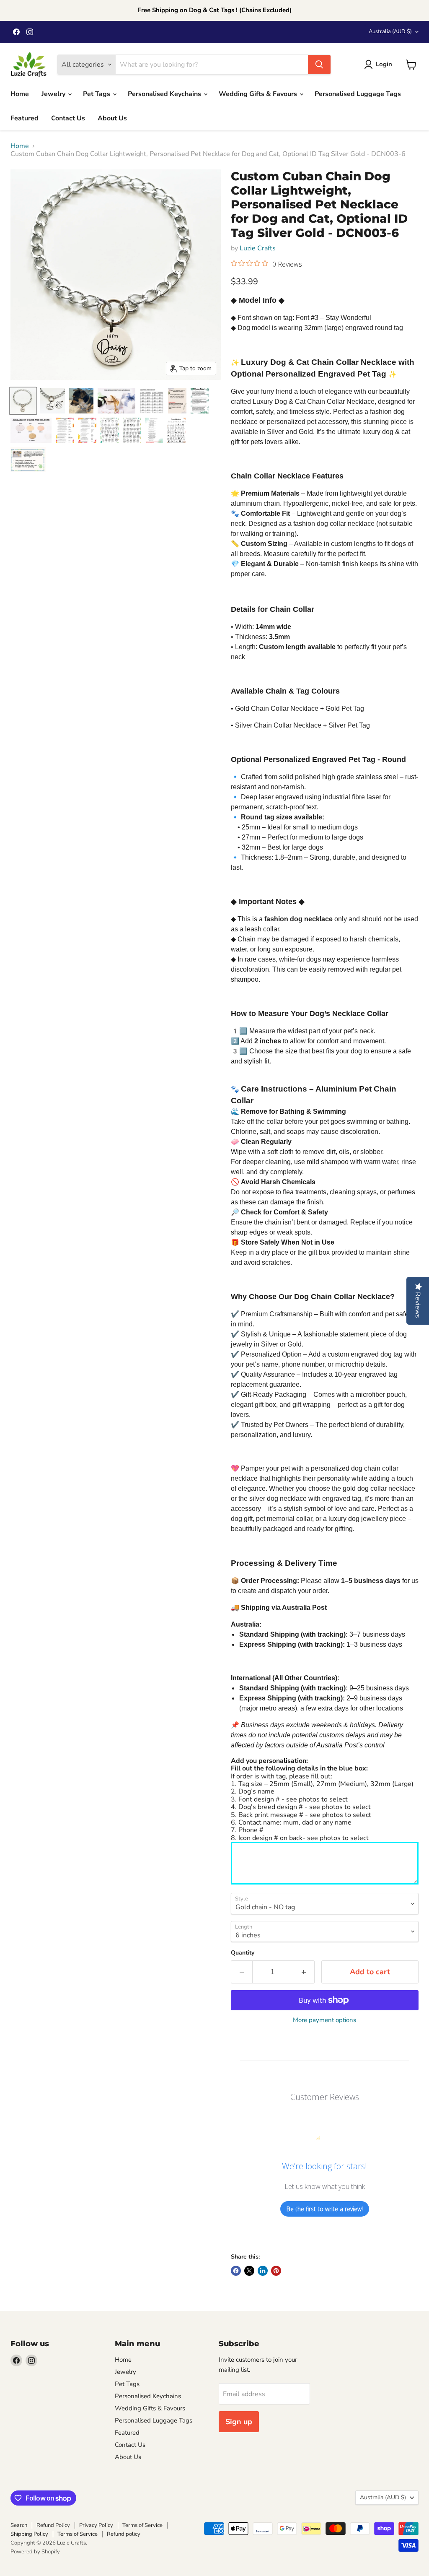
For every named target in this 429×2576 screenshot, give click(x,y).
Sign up (239, 2422)
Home (20, 94)
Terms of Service (142, 2525)
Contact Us (68, 118)
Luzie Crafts (258, 248)
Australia (390, 31)
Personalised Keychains (165, 94)
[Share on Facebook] (236, 2271)
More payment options (324, 2020)
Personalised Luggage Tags (358, 94)
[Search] (319, 65)
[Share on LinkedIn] (263, 2271)
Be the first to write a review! (325, 2209)
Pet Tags (97, 94)
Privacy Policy (96, 2525)
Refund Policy (53, 2525)
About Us (112, 118)
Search (19, 2525)
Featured (25, 118)
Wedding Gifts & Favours (259, 94)
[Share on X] (249, 2271)
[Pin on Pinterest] (276, 2271)
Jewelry (54, 94)
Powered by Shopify (35, 2552)
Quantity (243, 1953)
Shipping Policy (29, 2534)
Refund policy (124, 2534)
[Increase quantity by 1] (304, 1972)
